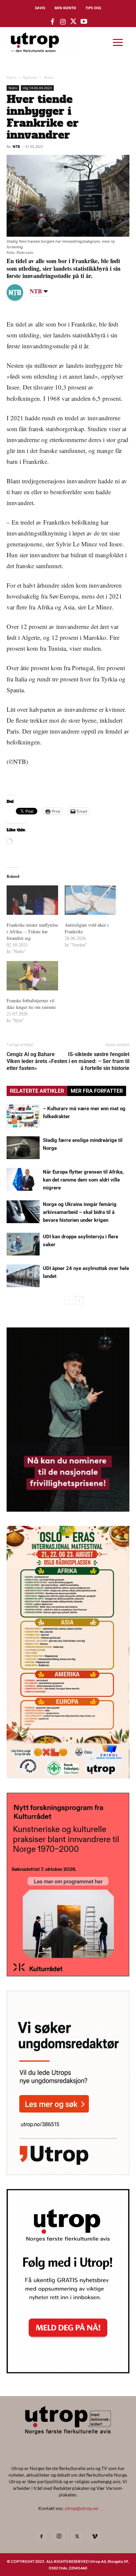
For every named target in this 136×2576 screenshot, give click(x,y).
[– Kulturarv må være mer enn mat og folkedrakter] (23, 1116)
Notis (49, 77)
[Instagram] (59, 2536)
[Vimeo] (95, 2537)
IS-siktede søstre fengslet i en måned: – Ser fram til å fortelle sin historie (99, 1061)
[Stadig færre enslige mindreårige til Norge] (23, 1148)
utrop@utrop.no (81, 2508)
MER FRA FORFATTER (97, 1091)
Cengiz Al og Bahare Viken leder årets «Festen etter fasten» (37, 1061)
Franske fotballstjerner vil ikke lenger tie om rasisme (31, 1004)
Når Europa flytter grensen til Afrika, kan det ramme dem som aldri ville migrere (83, 1180)
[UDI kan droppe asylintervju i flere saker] (23, 1244)
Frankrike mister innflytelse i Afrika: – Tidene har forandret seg (32, 931)
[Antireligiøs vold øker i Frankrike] (90, 900)
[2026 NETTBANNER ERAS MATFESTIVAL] (68, 1776)
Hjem (12, 77)
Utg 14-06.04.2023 (37, 88)
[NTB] (20, 292)
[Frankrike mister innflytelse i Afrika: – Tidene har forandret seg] (32, 900)
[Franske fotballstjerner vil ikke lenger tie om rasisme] (32, 976)
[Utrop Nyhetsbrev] (68, 2371)
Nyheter (30, 77)
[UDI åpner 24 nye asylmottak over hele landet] (23, 1276)
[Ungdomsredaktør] (68, 2173)
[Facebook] (41, 2537)
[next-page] (79, 1300)
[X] (77, 2537)
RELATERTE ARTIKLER (37, 1091)
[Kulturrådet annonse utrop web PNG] (68, 1974)
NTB (16, 146)
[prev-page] (68, 1300)
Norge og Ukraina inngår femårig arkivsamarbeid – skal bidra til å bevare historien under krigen (80, 1212)
